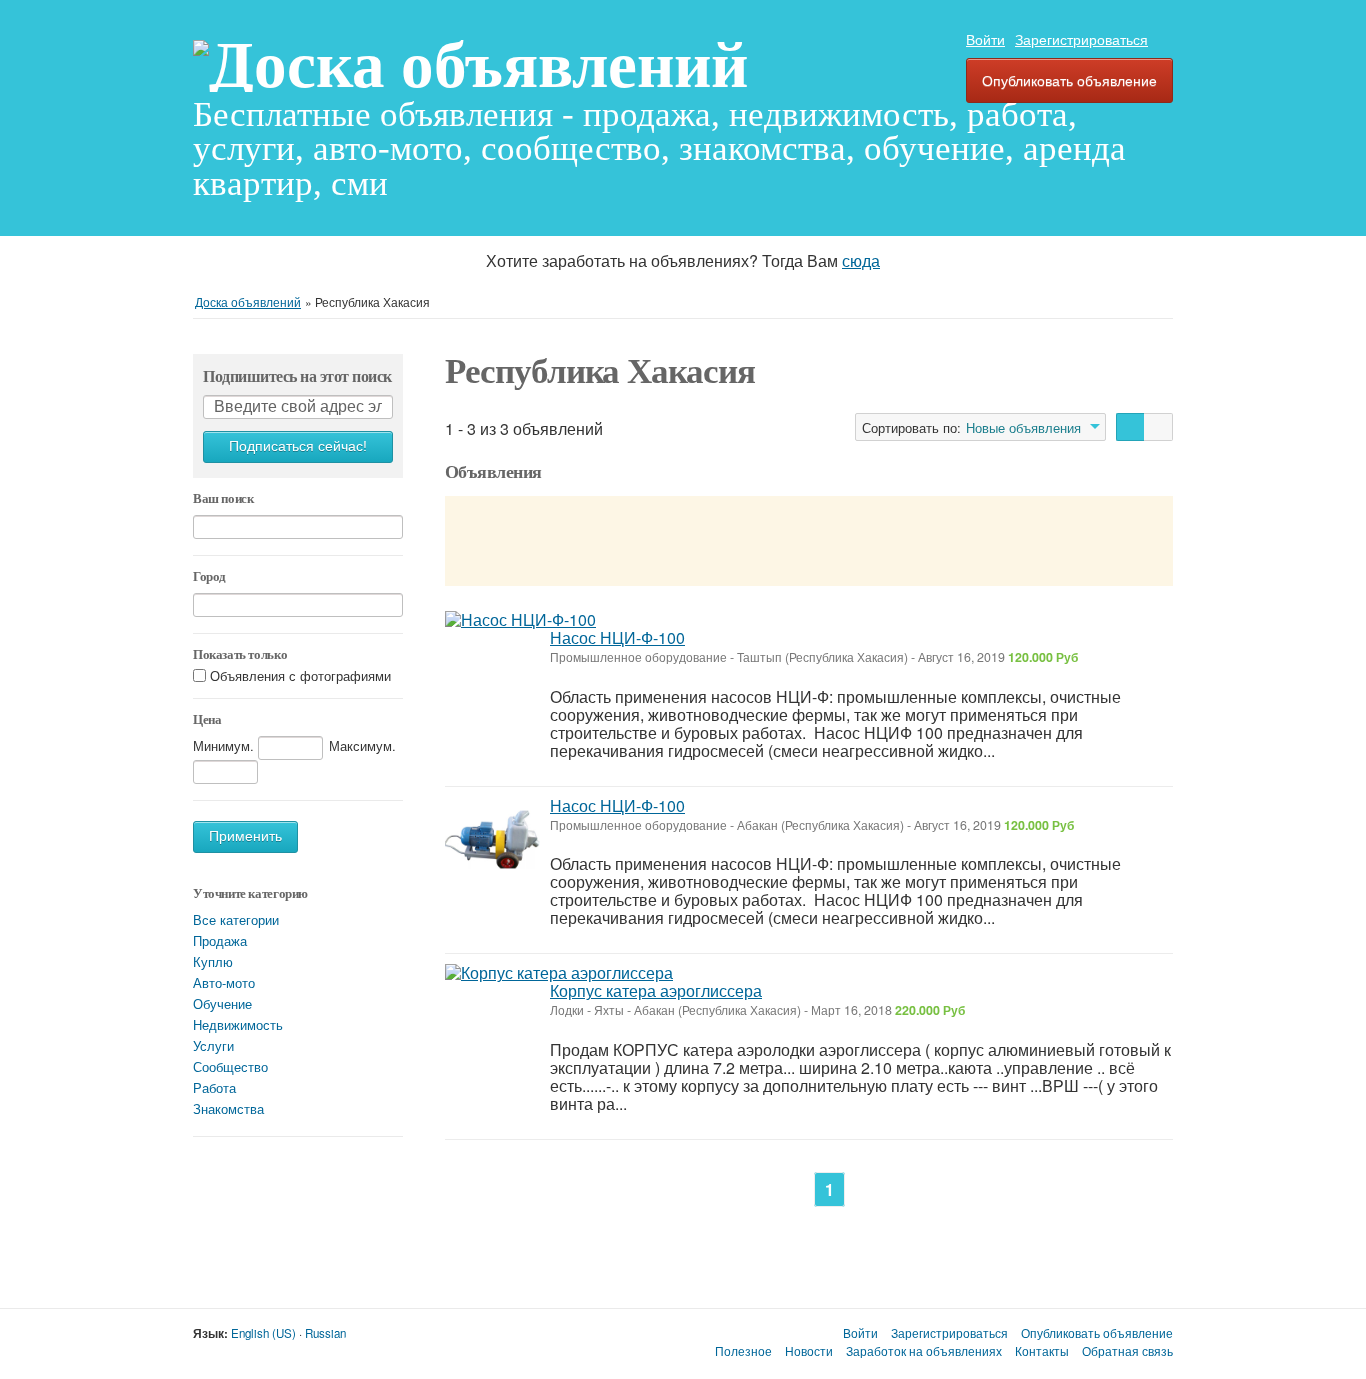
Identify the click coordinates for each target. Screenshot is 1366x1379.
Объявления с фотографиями (300, 676)
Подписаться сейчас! (298, 446)
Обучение (222, 1003)
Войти (985, 39)
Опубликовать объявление (1069, 80)
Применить (245, 836)
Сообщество (230, 1066)
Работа (214, 1087)
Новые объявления (1023, 428)
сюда (861, 260)
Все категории (236, 919)
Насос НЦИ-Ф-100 (617, 637)
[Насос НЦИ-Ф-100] (520, 620)
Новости (809, 1351)
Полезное (743, 1351)
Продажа (220, 940)
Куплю (213, 961)
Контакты (1042, 1351)
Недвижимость (238, 1024)
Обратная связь (1127, 1351)
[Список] (1130, 427)
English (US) (263, 1333)
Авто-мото (224, 982)
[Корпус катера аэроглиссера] (559, 973)
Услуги (213, 1045)
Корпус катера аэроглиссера (656, 990)
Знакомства (228, 1108)
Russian (325, 1333)
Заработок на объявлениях (924, 1351)
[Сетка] (1158, 427)
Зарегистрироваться (1081, 39)
